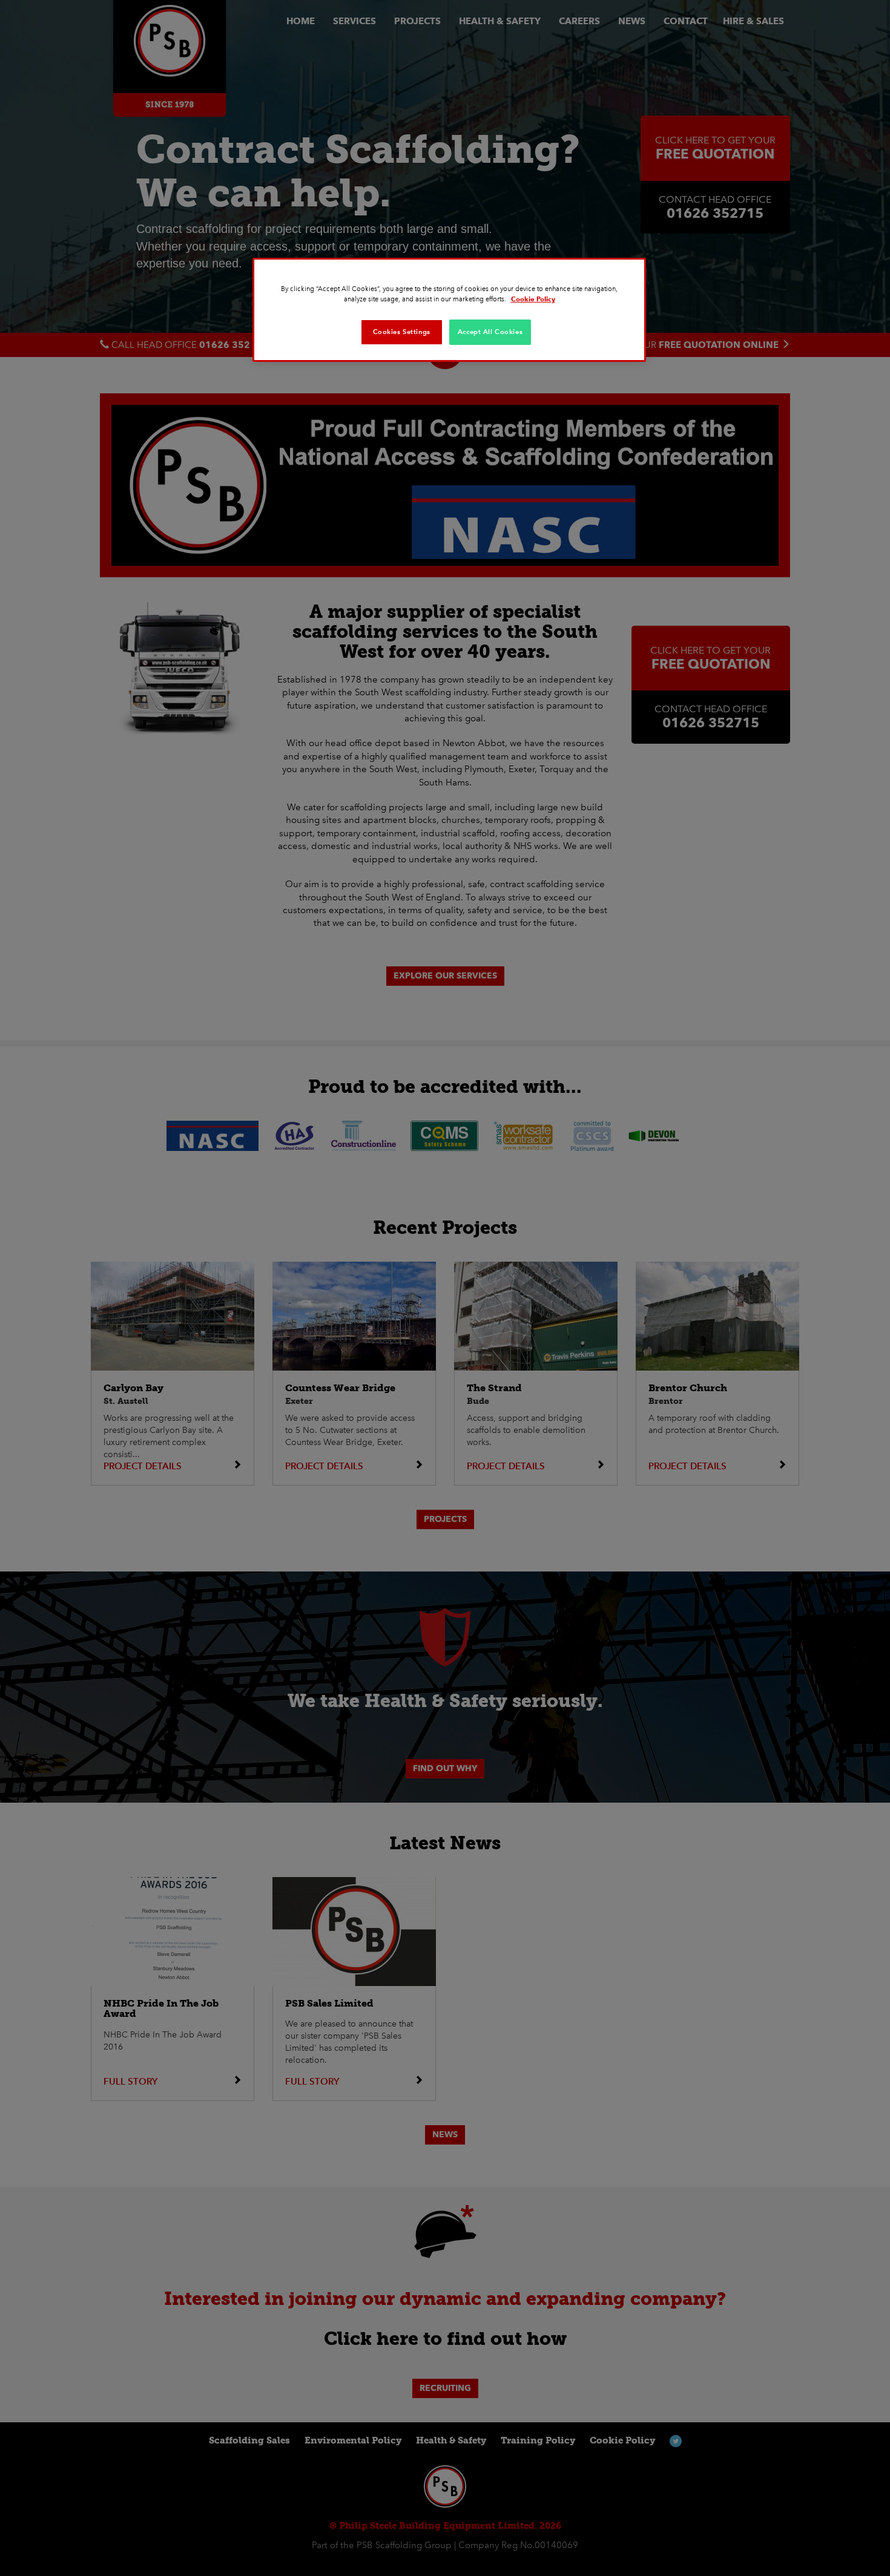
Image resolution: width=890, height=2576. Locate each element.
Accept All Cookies (490, 332)
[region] (449, 310)
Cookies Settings (402, 332)
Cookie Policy (533, 299)
